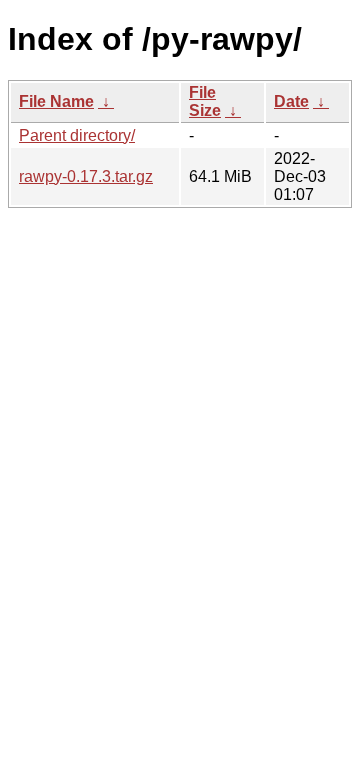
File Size (205, 101)
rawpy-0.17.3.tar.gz (86, 176)
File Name (56, 101)
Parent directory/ (77, 135)
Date (291, 101)
